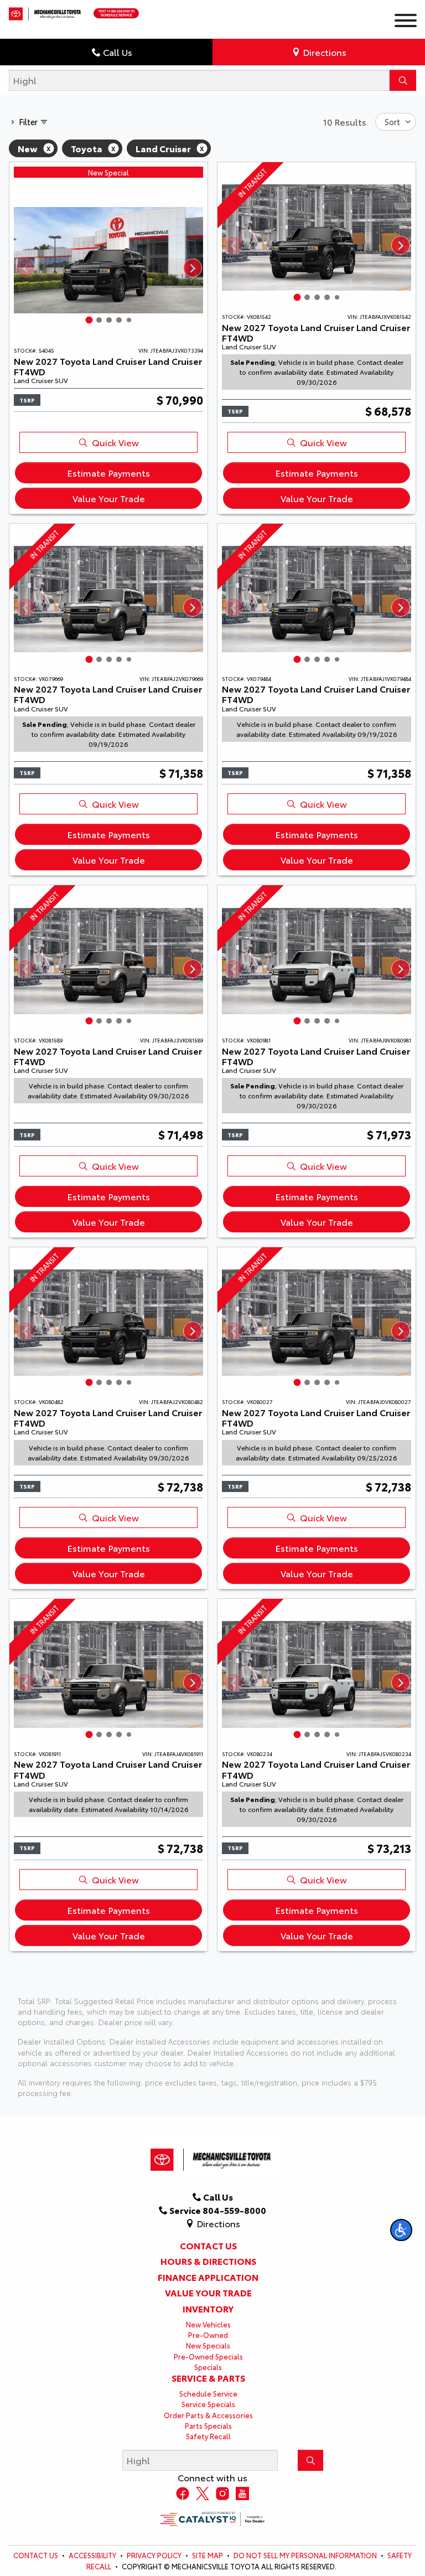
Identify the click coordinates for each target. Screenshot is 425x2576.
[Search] (403, 80)
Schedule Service (208, 2393)
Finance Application (208, 2277)
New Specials (208, 2345)
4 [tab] (119, 320)
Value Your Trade (109, 498)
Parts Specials (208, 2425)
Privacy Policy (154, 2555)
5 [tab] (129, 320)
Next (192, 268)
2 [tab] (99, 320)
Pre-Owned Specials (208, 2356)
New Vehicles (208, 2324)
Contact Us (208, 2245)
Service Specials (208, 2404)
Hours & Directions (208, 2261)
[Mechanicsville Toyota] (46, 11)
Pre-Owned (208, 2335)
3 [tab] (109, 320)
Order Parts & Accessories (208, 2415)
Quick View (115, 442)
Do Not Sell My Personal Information (305, 2555)
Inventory (208, 2309)
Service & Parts (208, 2378)
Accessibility (92, 2555)
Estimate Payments (108, 473)
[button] (401, 2230)
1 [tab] (89, 320)
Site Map (208, 2555)
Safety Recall (208, 2436)
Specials (208, 2367)
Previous (25, 268)
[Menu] (406, 22)
